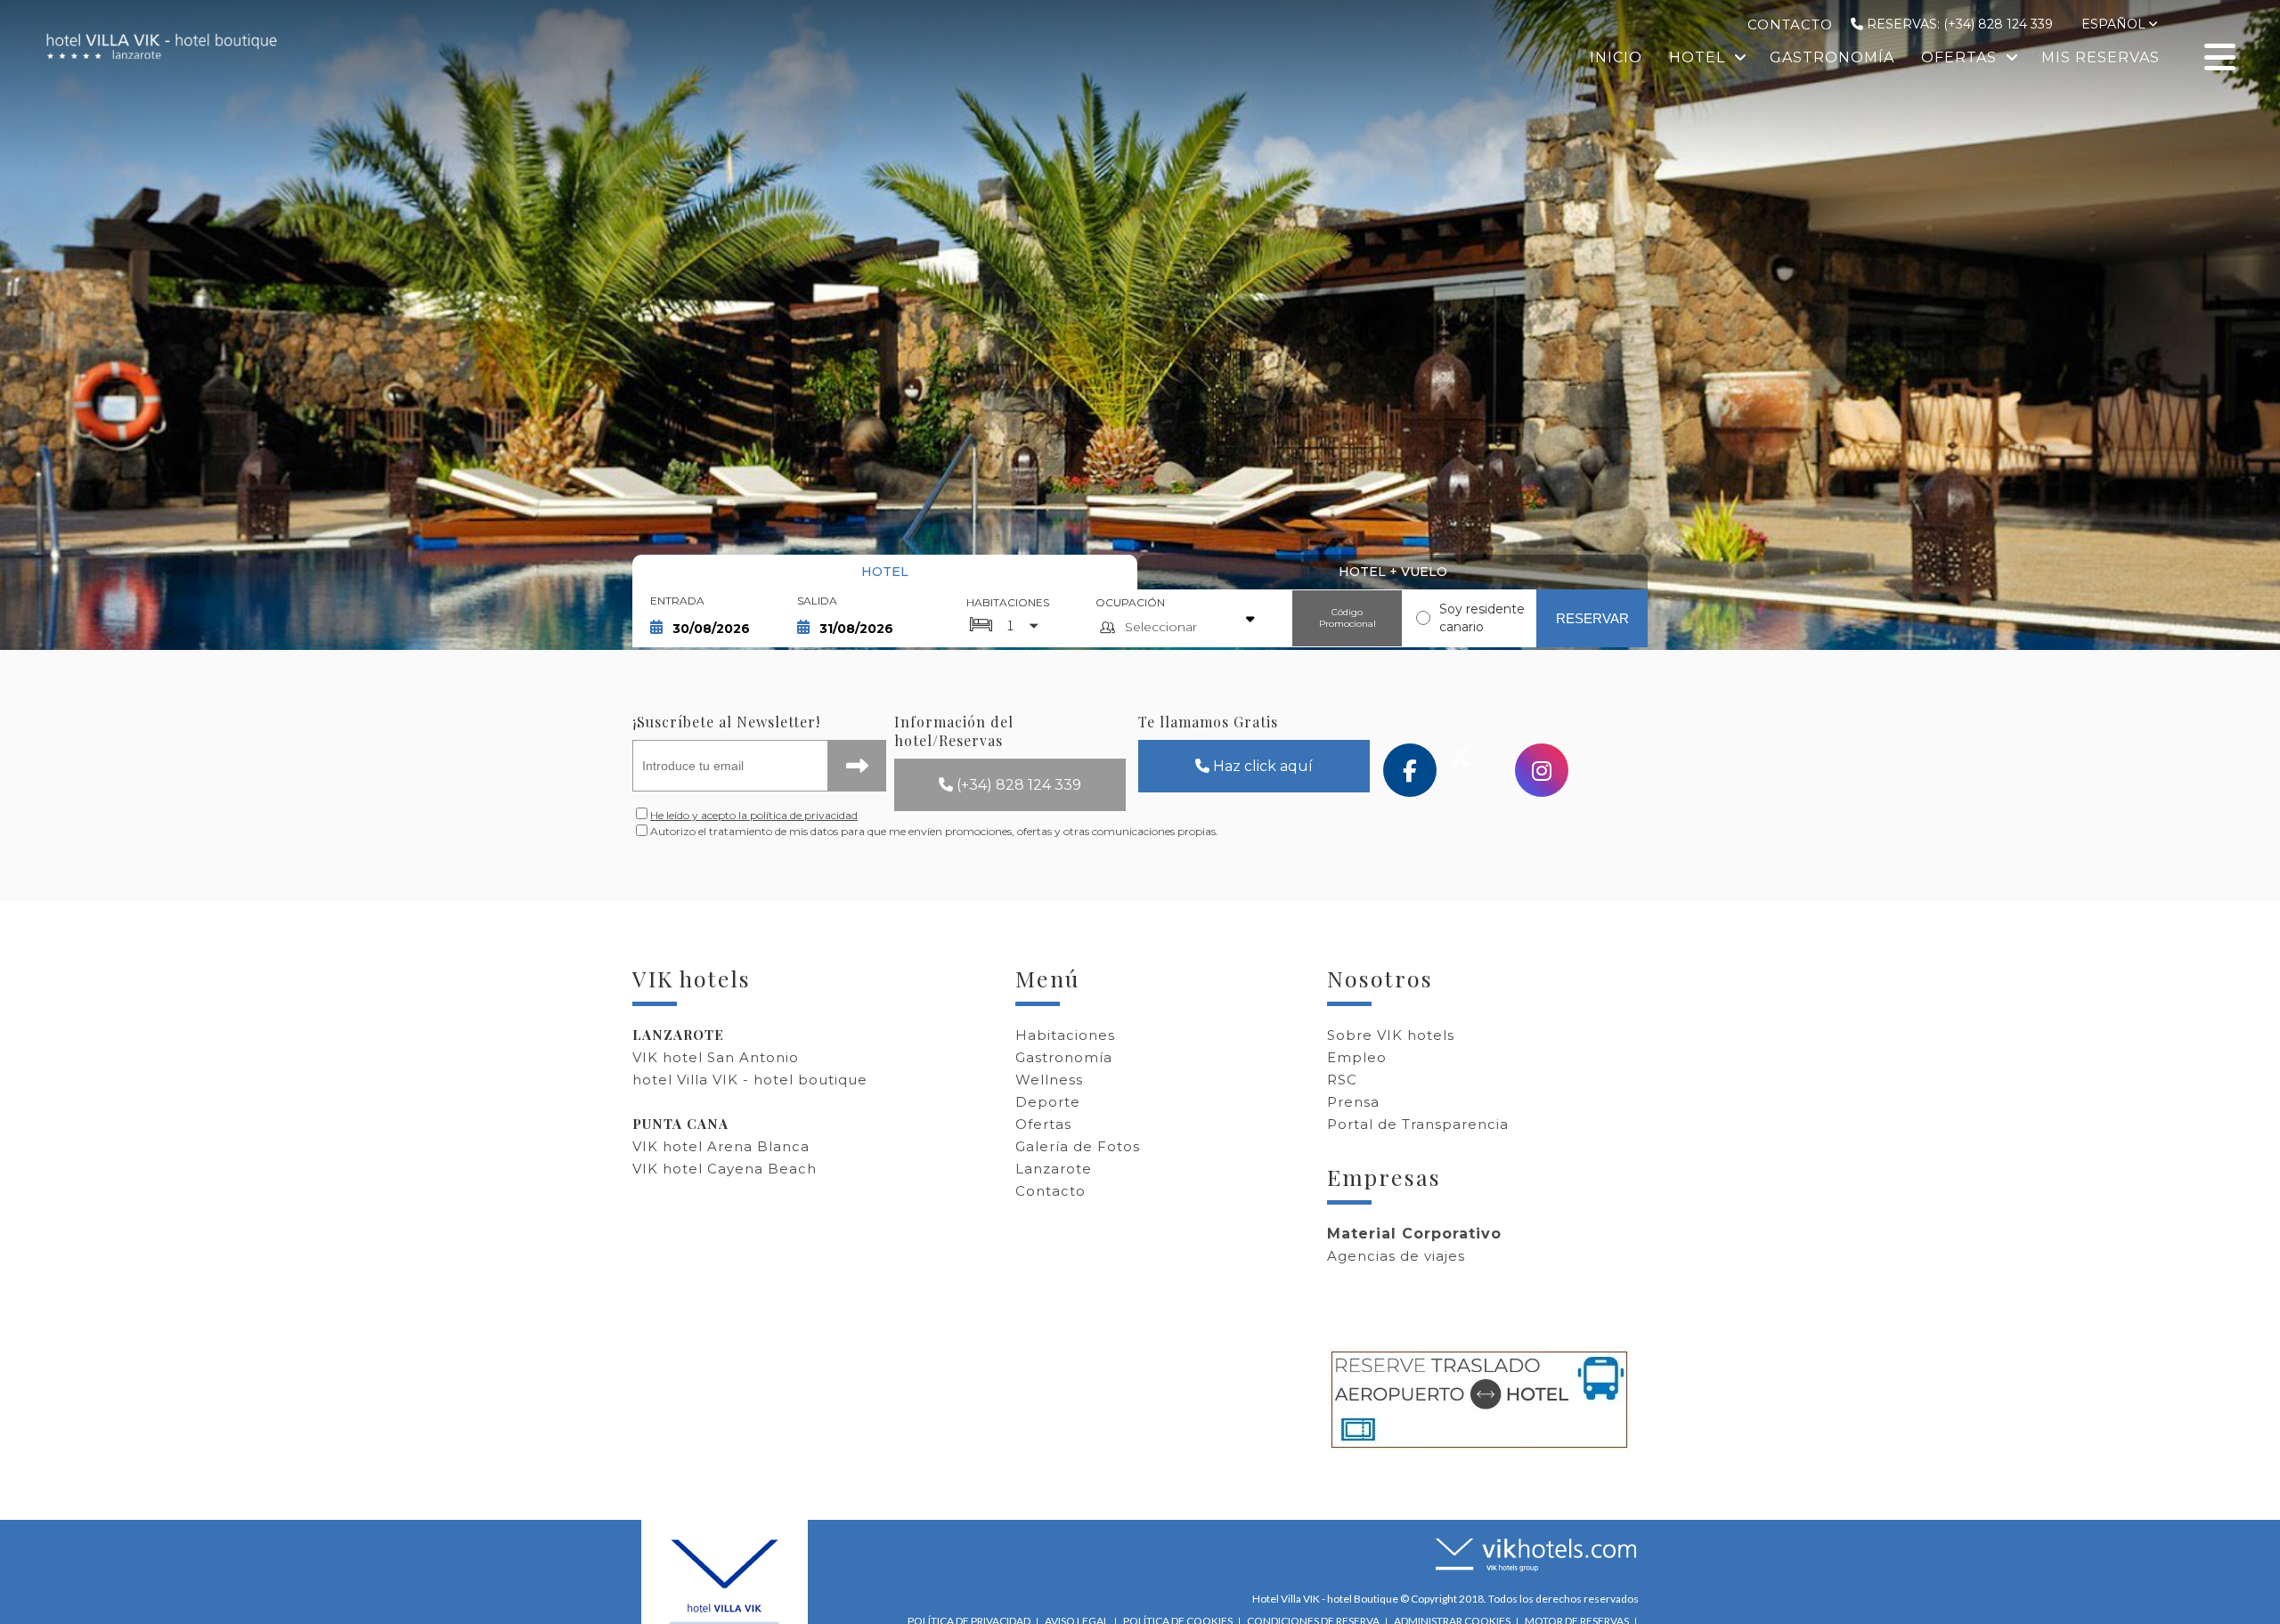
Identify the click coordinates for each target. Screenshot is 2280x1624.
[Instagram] (1542, 770)
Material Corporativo (1414, 1234)
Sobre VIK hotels (1391, 1035)
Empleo (1357, 1057)
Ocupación (1130, 602)
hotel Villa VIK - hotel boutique (750, 1080)
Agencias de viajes (1396, 1256)
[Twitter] (1476, 770)
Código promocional (1348, 618)
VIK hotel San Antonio (716, 1057)
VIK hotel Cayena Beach (725, 1169)
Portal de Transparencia (1418, 1124)
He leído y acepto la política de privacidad (754, 815)
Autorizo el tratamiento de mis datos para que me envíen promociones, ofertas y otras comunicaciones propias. (770, 831)
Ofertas (1043, 1124)
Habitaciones (1008, 602)
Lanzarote (1054, 1169)
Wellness (1049, 1080)
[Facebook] (1410, 770)
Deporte (1048, 1102)
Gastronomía (1064, 1057)
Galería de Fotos (1078, 1146)
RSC (1342, 1080)
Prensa (1353, 1102)
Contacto (1050, 1191)
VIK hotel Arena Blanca (721, 1146)
